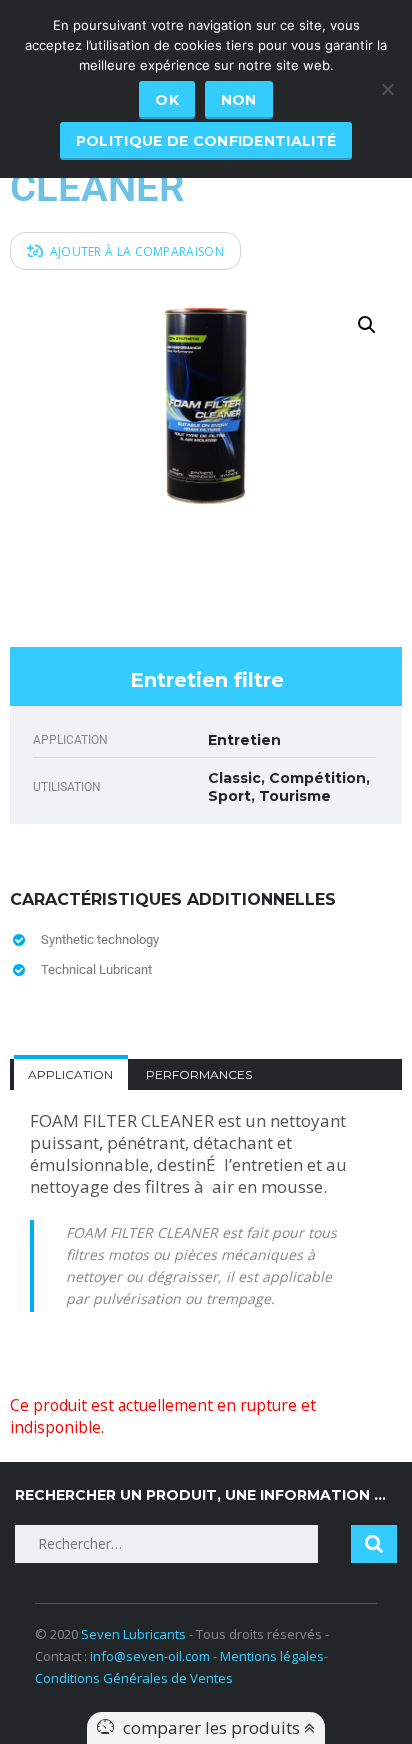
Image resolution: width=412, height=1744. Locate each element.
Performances (199, 1074)
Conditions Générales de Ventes (134, 1678)
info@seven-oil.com (150, 1656)
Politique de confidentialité (206, 141)
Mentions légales (272, 1656)
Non (239, 100)
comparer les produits (213, 1727)
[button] (367, 325)
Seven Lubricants (133, 1634)
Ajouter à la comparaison (137, 251)
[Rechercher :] (166, 1544)
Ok (167, 100)
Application (70, 1074)
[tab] (71, 1074)
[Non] (387, 89)
